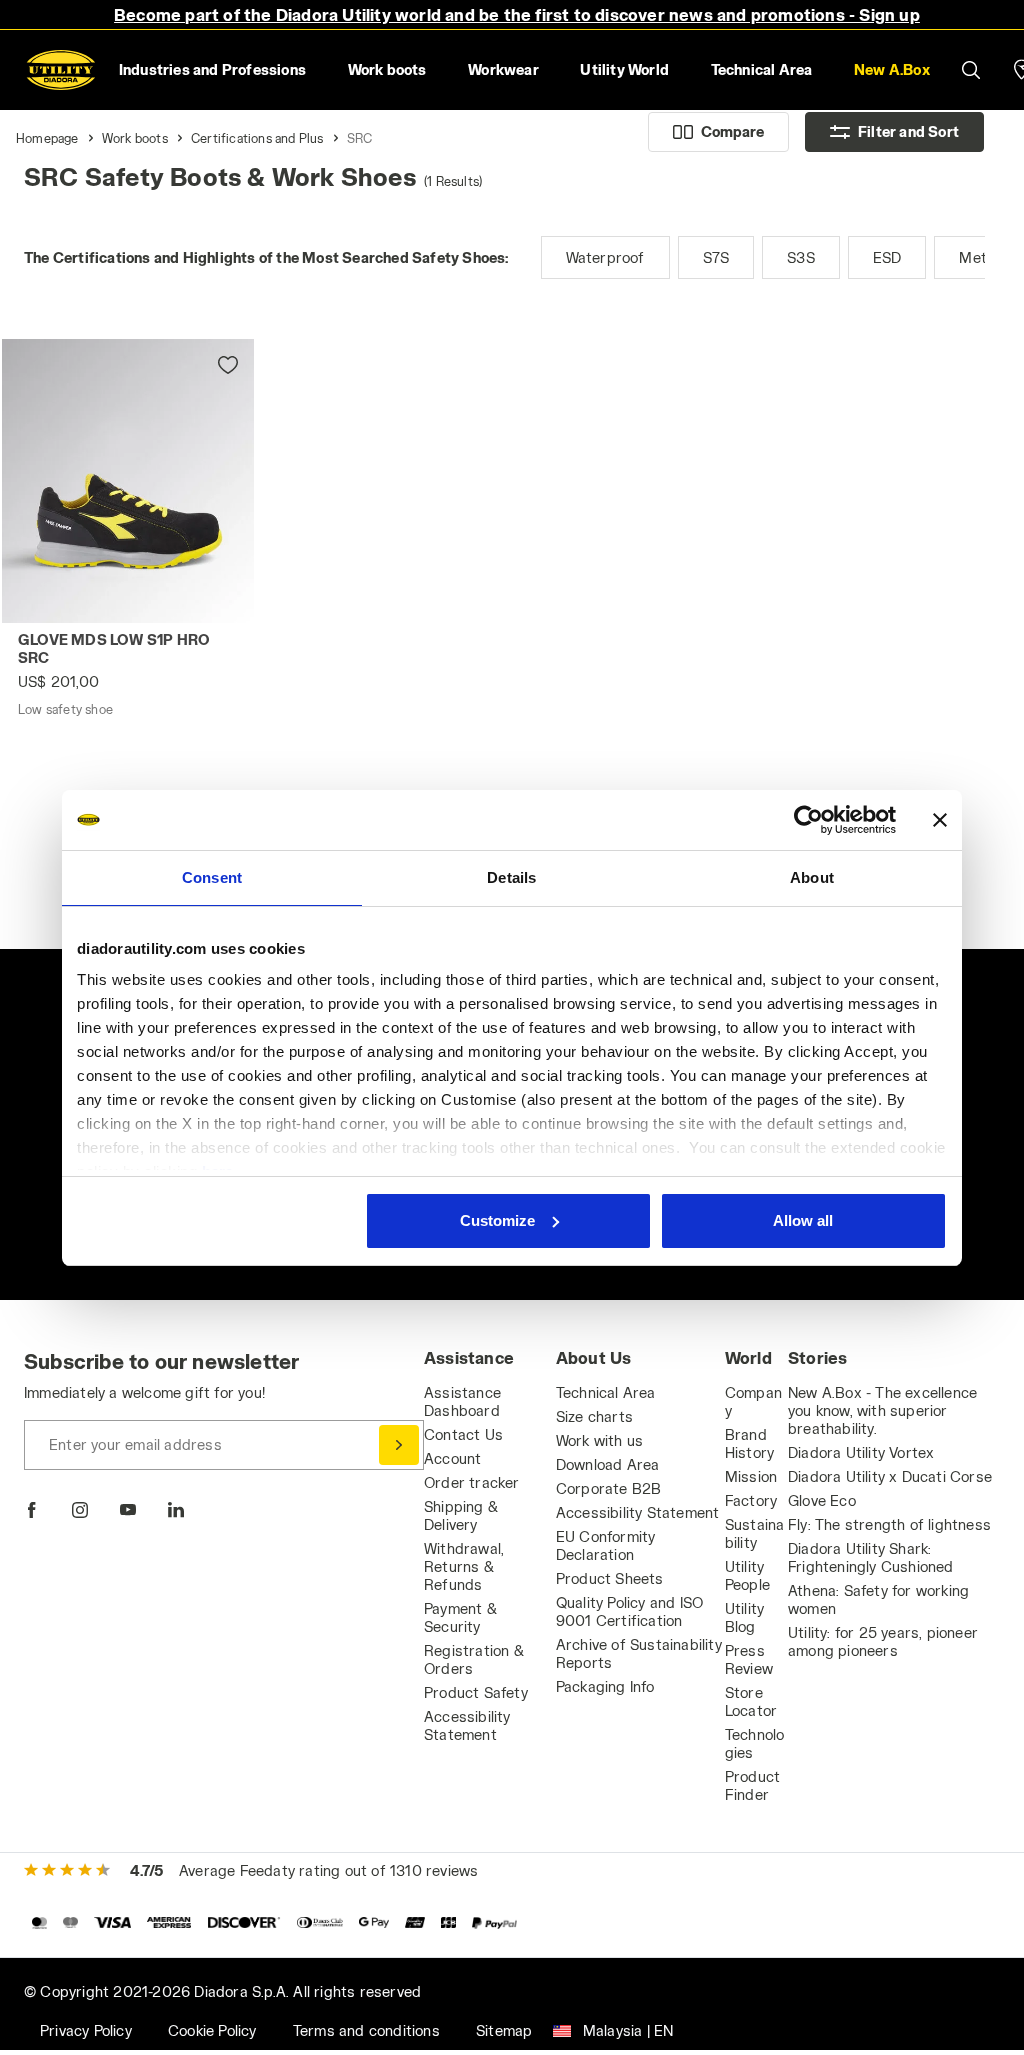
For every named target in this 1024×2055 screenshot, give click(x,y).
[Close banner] (940, 820)
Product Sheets (610, 1578)
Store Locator (751, 1701)
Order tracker (472, 1482)
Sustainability (755, 1533)
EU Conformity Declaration (606, 1545)
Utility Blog (744, 1617)
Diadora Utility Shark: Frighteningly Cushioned (871, 1557)
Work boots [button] (387, 69)
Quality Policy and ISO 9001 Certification (629, 1611)
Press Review (749, 1659)
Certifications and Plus (257, 138)
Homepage (47, 138)
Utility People (747, 1575)
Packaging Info (605, 1686)
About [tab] (812, 877)
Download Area (608, 1464)
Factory (751, 1500)
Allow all (803, 1220)
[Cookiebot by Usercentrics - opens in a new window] (808, 820)
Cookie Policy (212, 2030)
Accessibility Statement (467, 1725)
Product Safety (476, 1692)
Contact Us (463, 1434)
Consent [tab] (212, 877)
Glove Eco (822, 1500)
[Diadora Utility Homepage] (61, 70)
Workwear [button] (503, 69)
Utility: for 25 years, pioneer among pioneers (883, 1641)
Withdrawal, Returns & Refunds (464, 1566)
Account (452, 1458)
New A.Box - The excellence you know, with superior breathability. (882, 1410)
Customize (497, 1220)
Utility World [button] (624, 69)
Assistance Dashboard (462, 1401)
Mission (751, 1476)
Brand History (749, 1443)
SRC (360, 138)
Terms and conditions (366, 2030)
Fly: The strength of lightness (889, 1524)
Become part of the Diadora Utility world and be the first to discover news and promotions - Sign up (517, 14)
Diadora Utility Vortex (861, 1452)
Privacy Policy (86, 2030)
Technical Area (606, 1392)
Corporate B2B (609, 1488)
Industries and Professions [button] (212, 69)
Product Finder (752, 1785)
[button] (891, 70)
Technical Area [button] (762, 69)
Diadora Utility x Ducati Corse (890, 1476)
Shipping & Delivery (461, 1515)
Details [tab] (511, 877)
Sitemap (504, 2030)
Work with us (599, 1440)
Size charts (594, 1416)
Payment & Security (460, 1617)
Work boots (135, 138)
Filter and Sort (908, 131)
